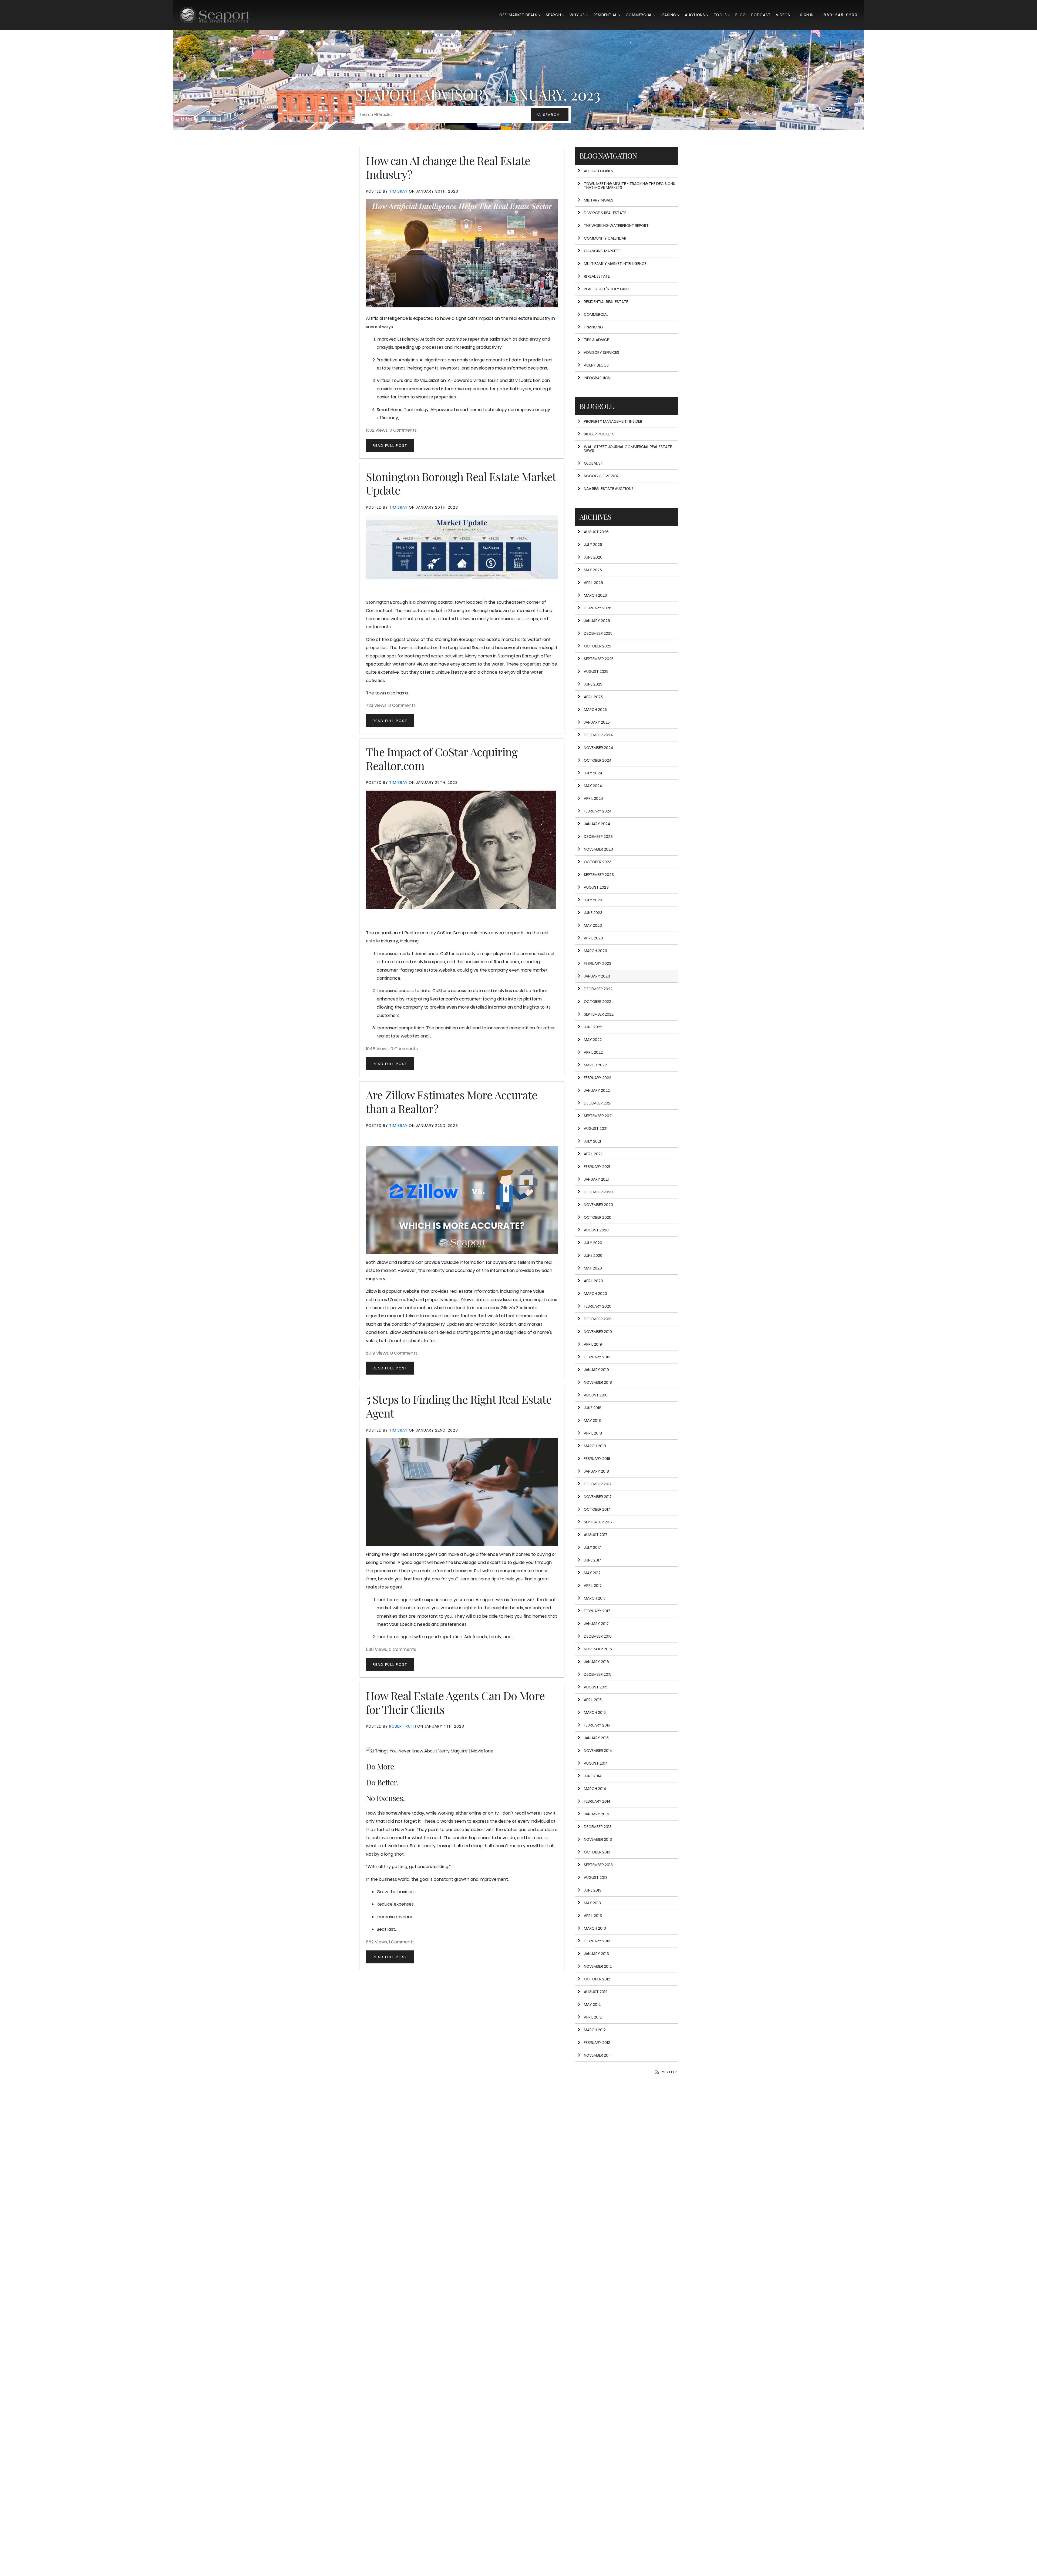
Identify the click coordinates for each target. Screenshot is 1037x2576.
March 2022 (595, 1065)
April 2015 (593, 1700)
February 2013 (597, 1941)
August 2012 (596, 1992)
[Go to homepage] (220, 15)
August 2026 (596, 532)
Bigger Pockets (599, 434)
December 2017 (598, 1484)
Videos (783, 15)
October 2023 (598, 862)
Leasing (669, 15)
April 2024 (594, 798)
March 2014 (595, 1789)
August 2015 (596, 1687)
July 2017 (592, 1547)
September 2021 (598, 1116)
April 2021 (593, 1154)
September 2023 (599, 875)
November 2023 (598, 849)
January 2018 (596, 1471)
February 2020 (598, 1306)
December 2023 (598, 837)
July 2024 (593, 773)
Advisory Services (602, 352)
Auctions (696, 15)
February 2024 (598, 811)
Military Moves (599, 200)
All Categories (598, 171)
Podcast (761, 15)
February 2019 (597, 1357)
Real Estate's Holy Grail (607, 289)
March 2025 (595, 710)
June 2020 (593, 1255)
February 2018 (597, 1459)
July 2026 (593, 545)
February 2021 (597, 1167)
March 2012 (595, 2030)
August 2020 (596, 1230)
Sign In (807, 15)
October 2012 (597, 1979)
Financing (593, 327)
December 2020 (598, 1192)
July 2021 (592, 1141)
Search (554, 15)
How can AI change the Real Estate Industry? (448, 167)
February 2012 (597, 2043)
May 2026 (593, 570)
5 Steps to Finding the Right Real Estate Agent (459, 1406)
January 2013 (596, 1954)
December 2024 (598, 735)
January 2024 (597, 824)
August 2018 (596, 1395)
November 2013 (598, 1839)
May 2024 (593, 786)
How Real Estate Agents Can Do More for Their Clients (455, 1702)
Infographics (597, 378)
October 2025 (597, 646)
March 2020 (595, 1294)
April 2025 (593, 697)
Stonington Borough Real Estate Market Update (461, 483)
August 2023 (596, 887)
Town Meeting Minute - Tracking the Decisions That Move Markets (629, 186)
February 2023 (598, 963)
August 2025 (596, 671)
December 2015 (598, 1674)
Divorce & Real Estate (605, 213)
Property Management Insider (613, 421)
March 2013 (595, 1928)
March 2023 (595, 951)
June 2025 (593, 684)
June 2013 (593, 1890)
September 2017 (598, 1522)
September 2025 (599, 659)
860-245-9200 (841, 15)
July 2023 (593, 900)
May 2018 (592, 1420)
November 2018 (598, 1382)
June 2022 (593, 1027)
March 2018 (595, 1446)
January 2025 (597, 722)
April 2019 (593, 1344)
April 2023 (593, 938)
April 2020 (593, 1281)
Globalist (593, 463)
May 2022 (593, 1040)
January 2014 (597, 1814)
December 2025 (598, 633)
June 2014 (593, 1776)
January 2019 (596, 1370)
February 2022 (597, 1078)
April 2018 (593, 1433)
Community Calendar (605, 238)
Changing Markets (602, 251)
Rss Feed (669, 2072)
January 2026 (597, 621)
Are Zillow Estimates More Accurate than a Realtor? (452, 1101)
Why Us (578, 15)
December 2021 (598, 1103)
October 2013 (597, 1852)
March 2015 (595, 1712)
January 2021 (596, 1179)
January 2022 (597, 1090)
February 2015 (597, 1725)
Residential (606, 15)
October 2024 (598, 760)
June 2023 (593, 913)
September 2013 (598, 1865)
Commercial (639, 15)
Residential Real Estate (606, 302)
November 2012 (598, 1966)
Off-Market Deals (519, 15)
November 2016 (598, 1649)
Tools (721, 15)
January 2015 (596, 1738)
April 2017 (593, 1586)
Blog (741, 15)
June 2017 (592, 1560)
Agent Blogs (596, 365)
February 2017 (597, 1611)
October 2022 (597, 1002)
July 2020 (593, 1243)
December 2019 (598, 1319)
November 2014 (598, 1751)
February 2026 (598, 608)
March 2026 (595, 595)
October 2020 (598, 1217)
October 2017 (597, 1509)
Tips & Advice (596, 340)
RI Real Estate (597, 276)
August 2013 (596, 1878)
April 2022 (593, 1052)
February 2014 (597, 1801)
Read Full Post (390, 446)
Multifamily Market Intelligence (615, 264)
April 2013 (593, 1916)
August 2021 (596, 1129)
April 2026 (593, 583)
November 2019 (598, 1332)
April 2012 (593, 2017)
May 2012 (592, 2004)
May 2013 (592, 1903)
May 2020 (593, 1268)
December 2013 (598, 1827)
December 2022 (598, 989)
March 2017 (595, 1598)
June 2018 (593, 1408)
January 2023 (597, 976)
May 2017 (592, 1573)
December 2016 (598, 1636)
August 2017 (596, 1535)
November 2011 (597, 2055)
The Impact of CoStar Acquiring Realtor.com (442, 758)
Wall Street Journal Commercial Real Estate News (628, 449)
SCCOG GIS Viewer (601, 476)
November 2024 (599, 748)
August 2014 (596, 1763)
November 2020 (598, 1205)
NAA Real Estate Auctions (609, 489)
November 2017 (598, 1497)
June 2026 (593, 557)
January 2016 (596, 1662)
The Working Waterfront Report (616, 226)
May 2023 (593, 925)
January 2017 (596, 1624)
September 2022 (599, 1014)
